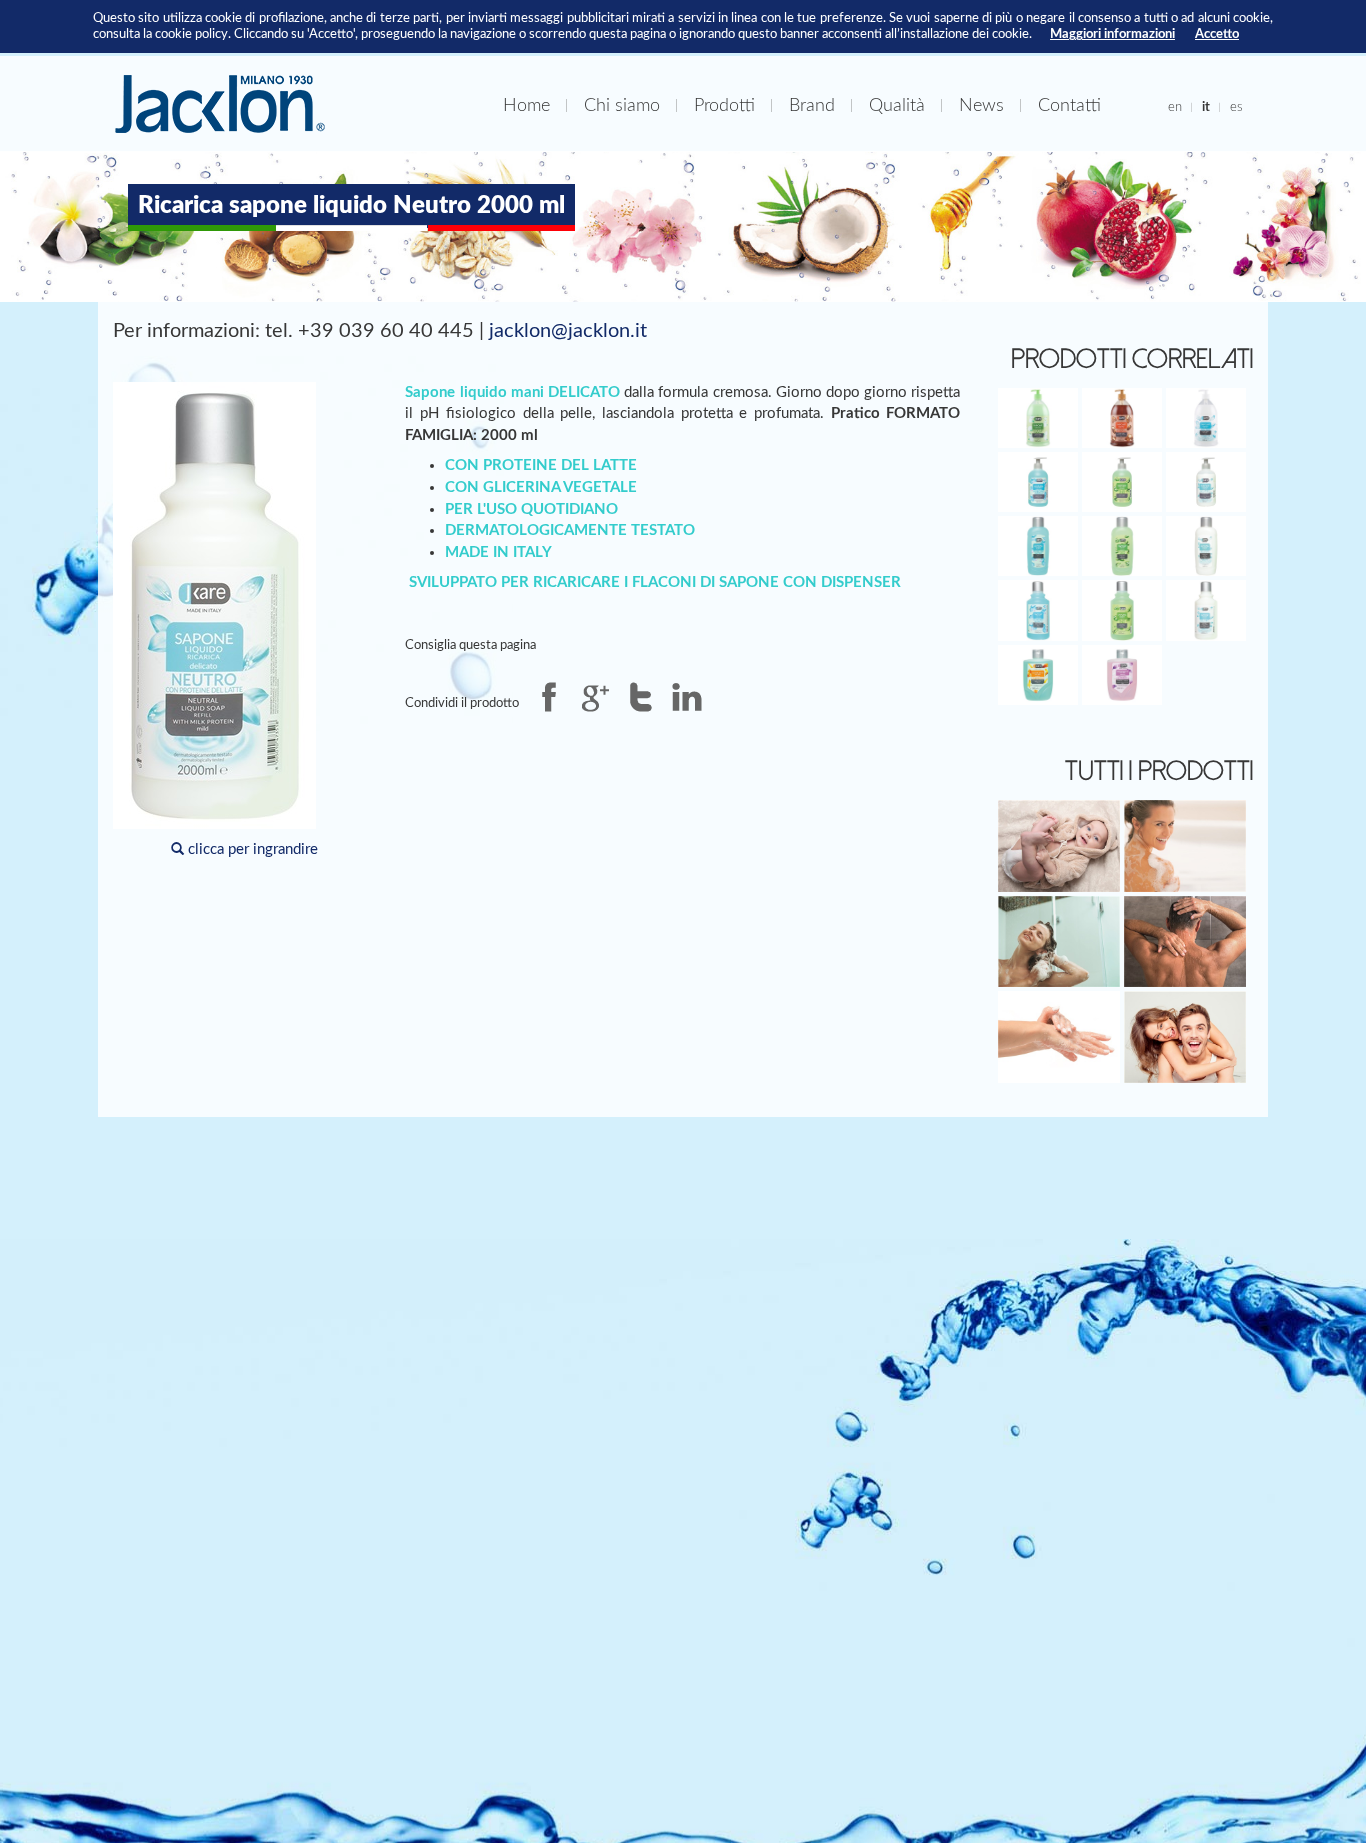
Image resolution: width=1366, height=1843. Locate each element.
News (981, 105)
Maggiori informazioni (1112, 34)
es (1236, 107)
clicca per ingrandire (251, 849)
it (1206, 107)
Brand (812, 105)
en (1175, 107)
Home (526, 105)
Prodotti (724, 105)
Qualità (897, 105)
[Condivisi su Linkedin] (687, 697)
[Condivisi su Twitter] (641, 697)
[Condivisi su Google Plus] (595, 697)
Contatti (1069, 105)
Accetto (1217, 34)
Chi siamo (622, 105)
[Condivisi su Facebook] (549, 697)
